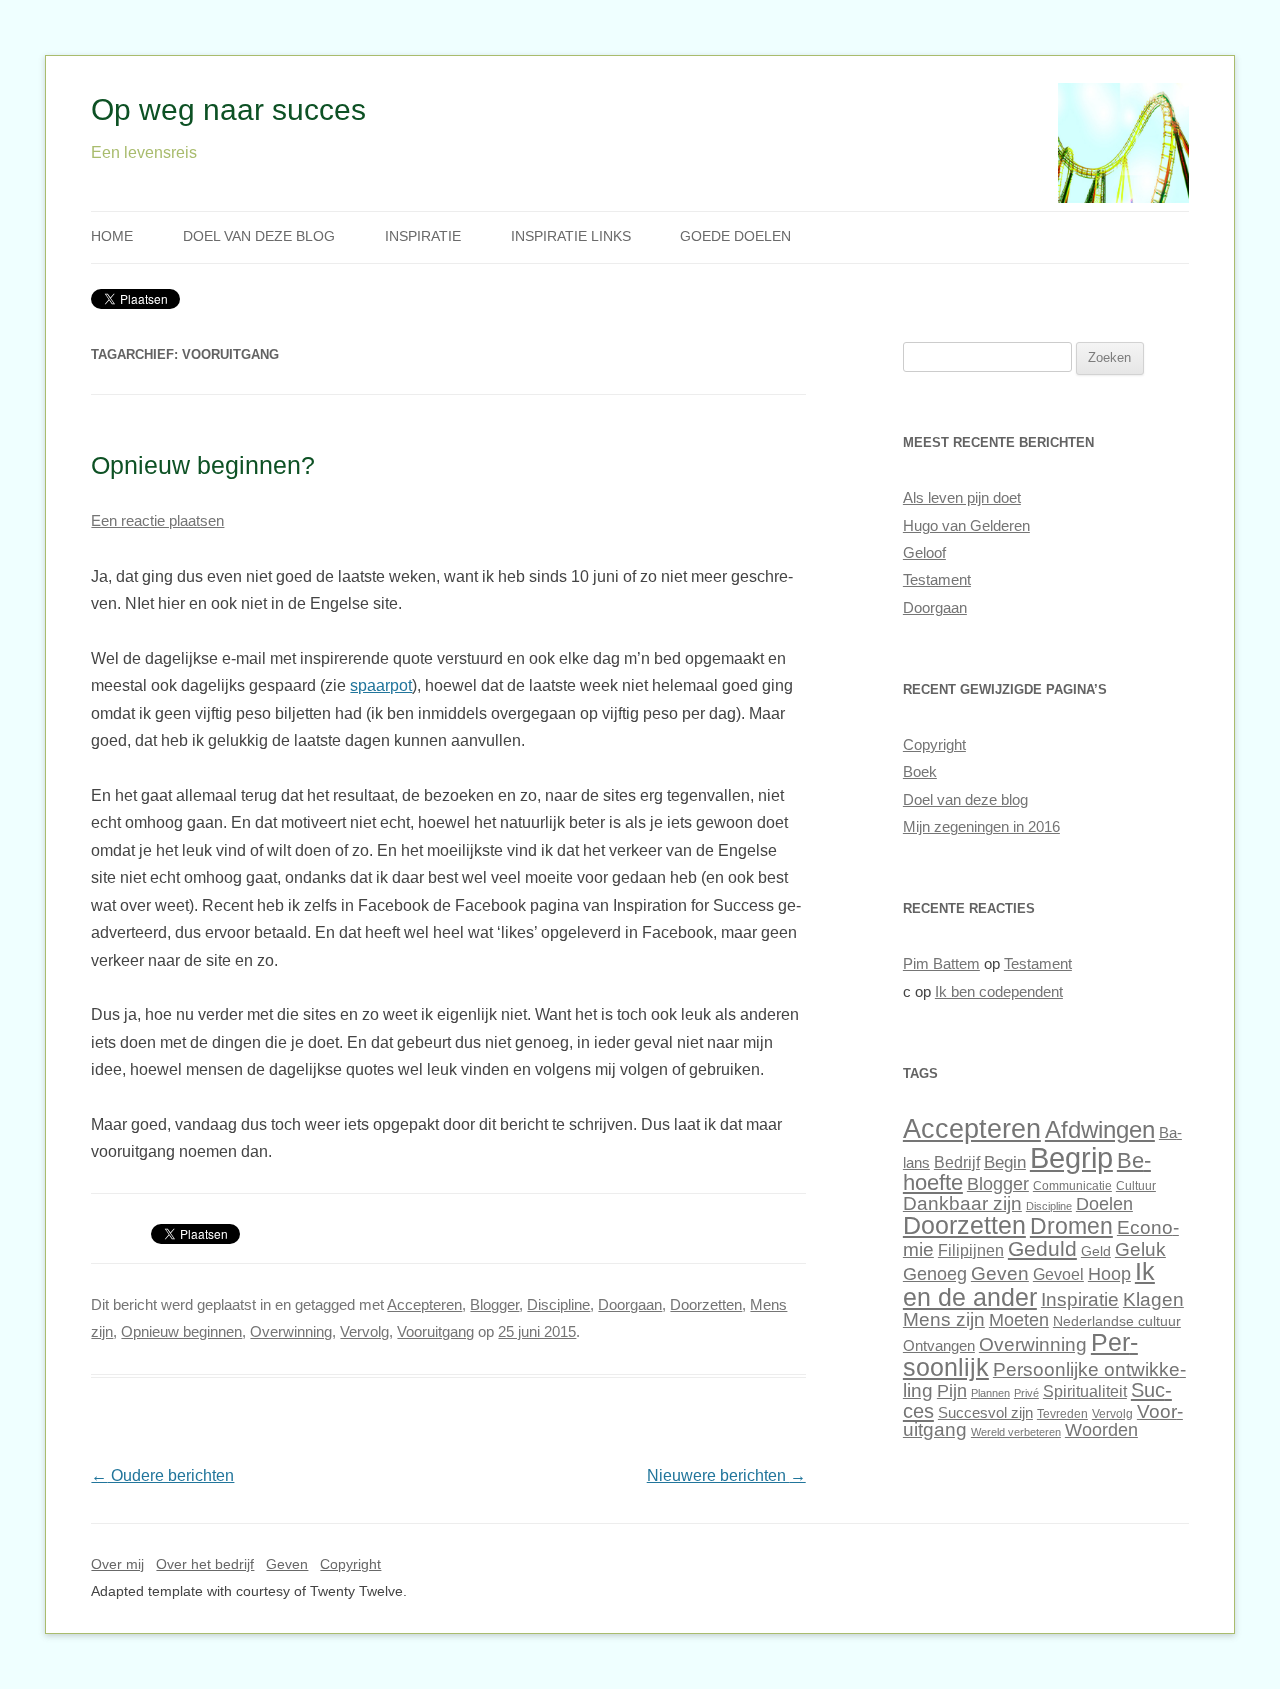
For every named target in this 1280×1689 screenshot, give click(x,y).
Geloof (924, 553)
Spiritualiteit (1085, 1391)
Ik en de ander (1029, 1283)
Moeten (1019, 1320)
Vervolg (364, 1332)
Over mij (117, 1564)
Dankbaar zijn (962, 1203)
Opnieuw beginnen (181, 1332)
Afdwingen (1100, 1129)
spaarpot (381, 685)
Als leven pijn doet (962, 498)
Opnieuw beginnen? (203, 465)
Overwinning (291, 1332)
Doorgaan (630, 1305)
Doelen (1104, 1204)
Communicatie (1072, 1186)
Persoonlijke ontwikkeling (1044, 1380)
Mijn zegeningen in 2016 (981, 827)
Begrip (1071, 1157)
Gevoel (1058, 1274)
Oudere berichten (162, 1475)
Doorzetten (706, 1305)
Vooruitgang (435, 1332)
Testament (937, 580)
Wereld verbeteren (1016, 1432)
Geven (1000, 1273)
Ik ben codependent (999, 992)
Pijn (952, 1391)
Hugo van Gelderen (966, 526)
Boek (920, 772)
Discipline (558, 1305)
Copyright (934, 745)
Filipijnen (971, 1250)
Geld (1096, 1251)
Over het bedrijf (205, 1564)
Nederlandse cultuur (1117, 1321)
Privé (1026, 1393)
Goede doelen (735, 236)
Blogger (494, 1305)
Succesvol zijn (985, 1413)
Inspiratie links (571, 236)
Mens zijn (944, 1319)
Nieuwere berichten (726, 1475)
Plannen (990, 1393)
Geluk (1140, 1249)
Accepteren (424, 1305)
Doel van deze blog (259, 236)
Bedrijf (957, 1162)
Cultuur (1136, 1186)
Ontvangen (939, 1345)
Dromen (1071, 1226)
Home (112, 236)
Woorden (1101, 1430)
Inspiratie (423, 236)
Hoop (1109, 1273)
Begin (1005, 1162)
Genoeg (935, 1274)
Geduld (1042, 1248)
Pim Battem (941, 964)
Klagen (1153, 1299)
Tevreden (1062, 1414)
